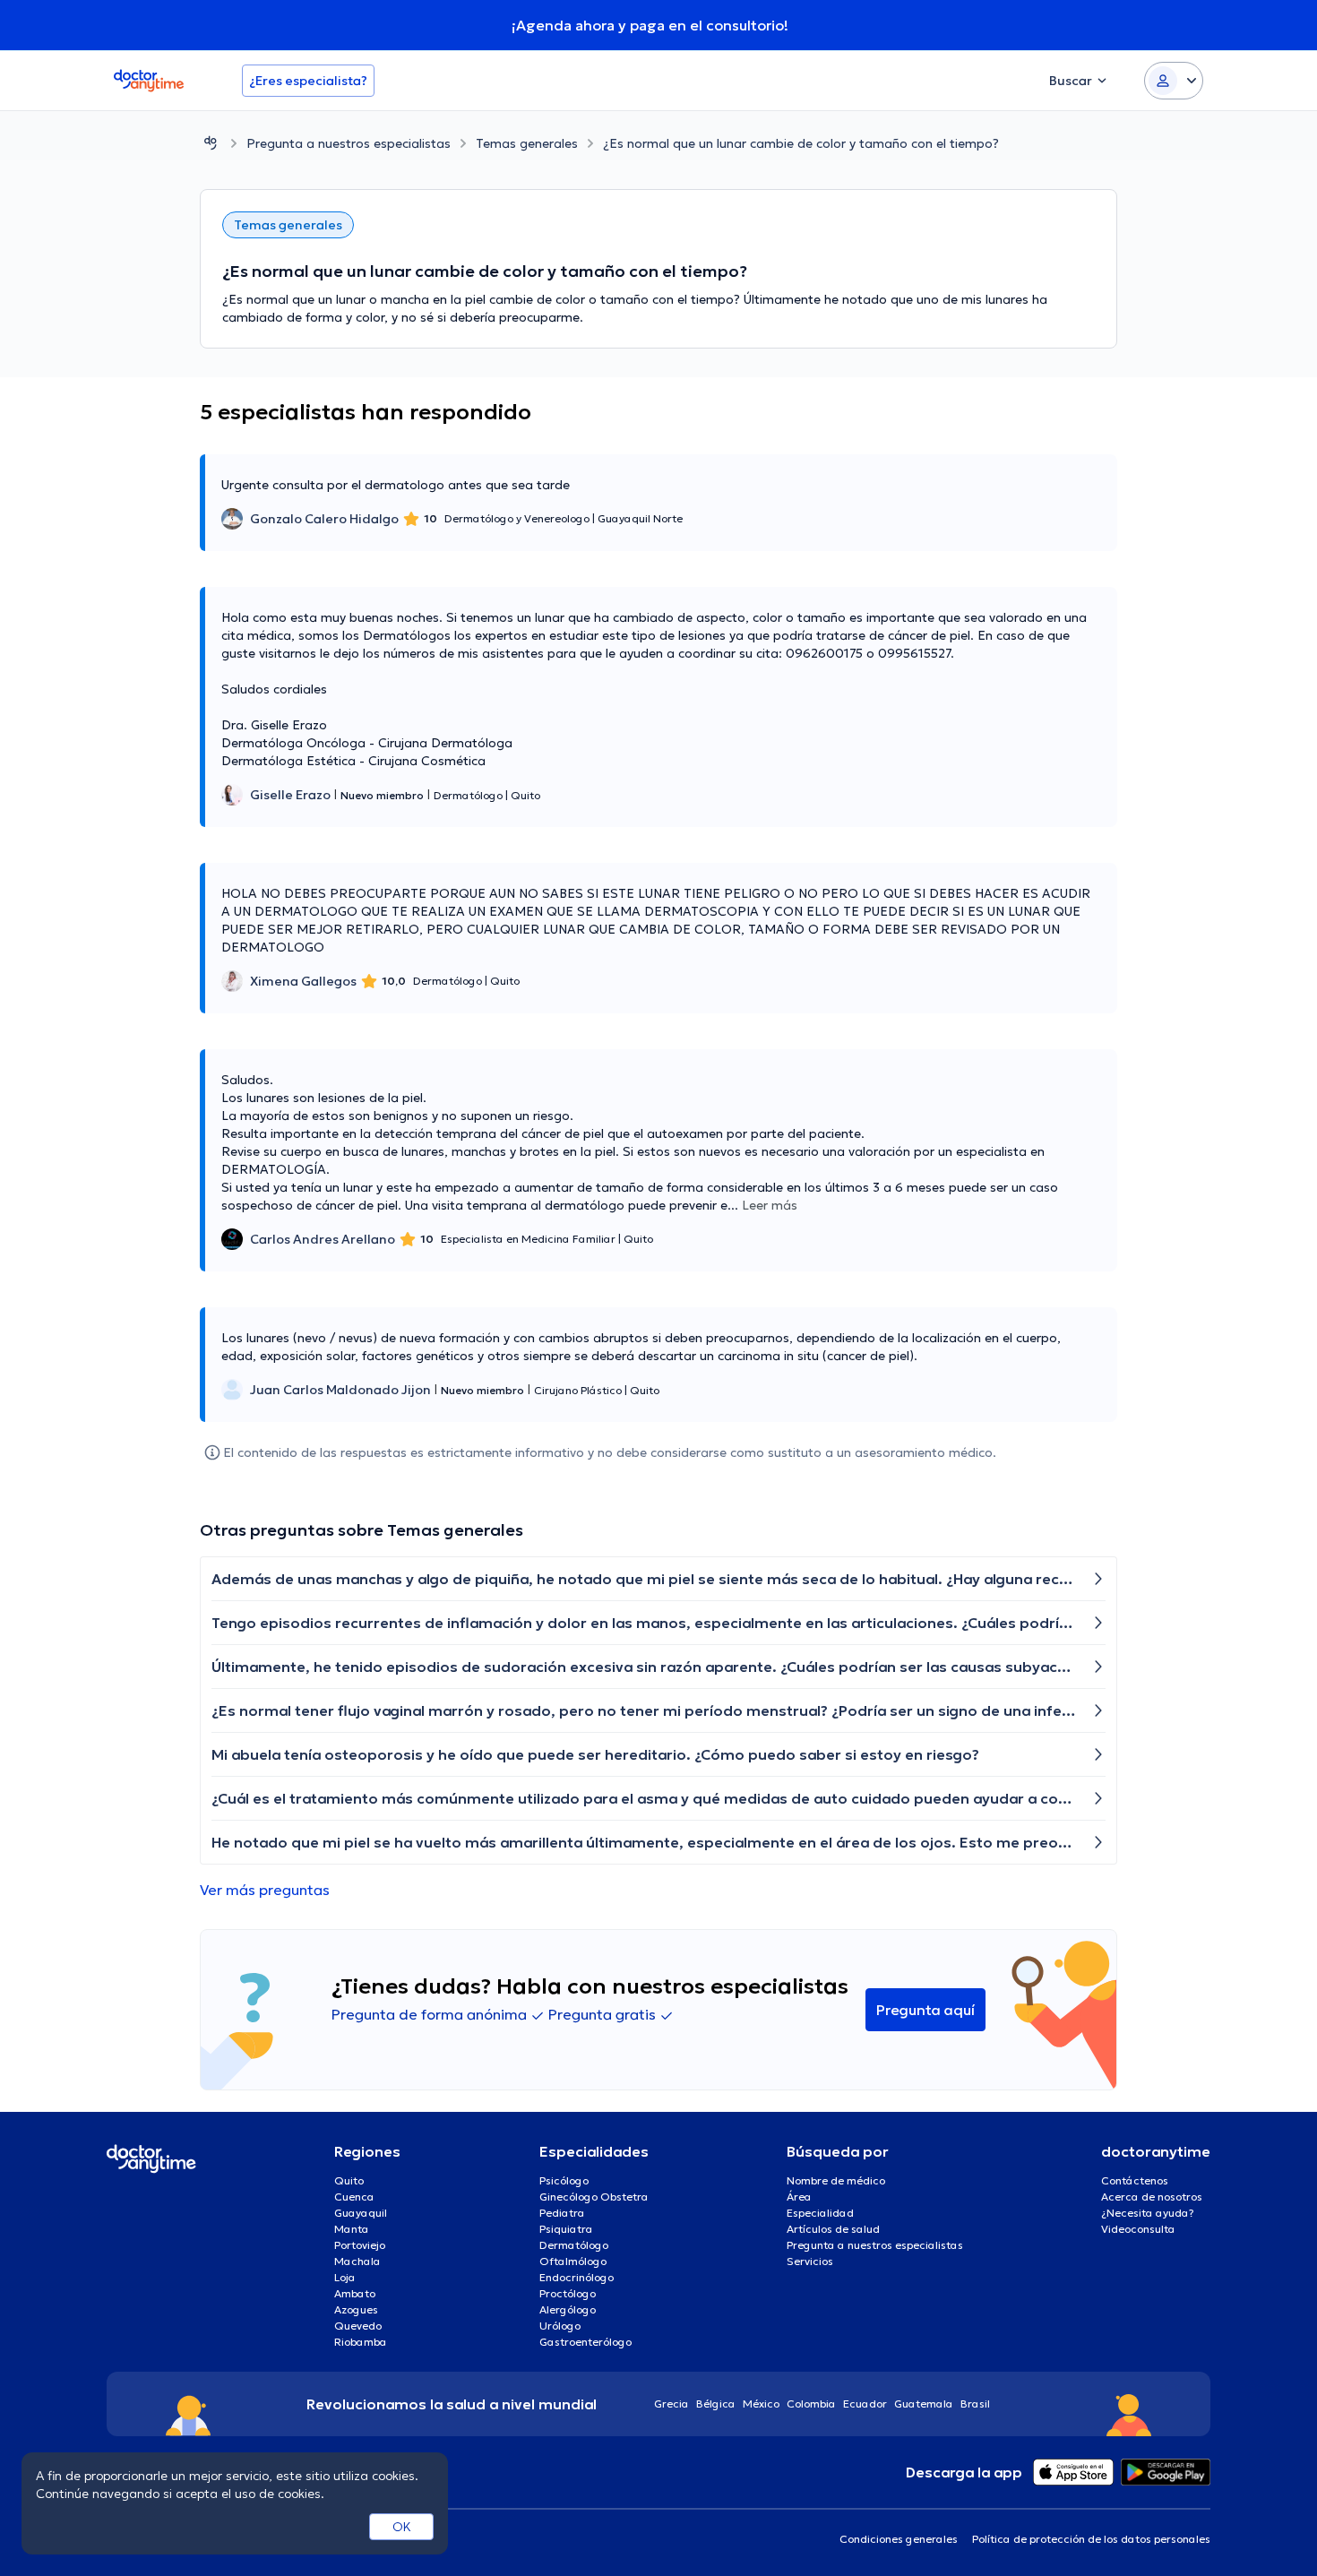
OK (402, 2527)
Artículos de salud (833, 2229)
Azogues (356, 2309)
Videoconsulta (1138, 2229)
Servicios (810, 2261)
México (761, 2404)
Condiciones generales (899, 2539)
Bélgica (716, 2404)
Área (799, 2197)
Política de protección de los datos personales (1091, 2539)
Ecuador (865, 2404)
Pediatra (562, 2213)
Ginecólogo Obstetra (594, 2197)
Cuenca (354, 2197)
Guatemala (924, 2404)
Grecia (671, 2404)
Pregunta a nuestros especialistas (349, 143)
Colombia (811, 2404)
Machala (357, 2261)
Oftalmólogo (573, 2261)
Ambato (355, 2293)
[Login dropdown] (1174, 81)
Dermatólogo (574, 2245)
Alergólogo (568, 2309)
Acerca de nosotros (1152, 2197)
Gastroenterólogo (585, 2342)
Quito (349, 2180)
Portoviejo (360, 2245)
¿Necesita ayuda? (1148, 2213)
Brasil (975, 2404)
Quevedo (358, 2326)
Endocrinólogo (577, 2277)
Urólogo (560, 2326)
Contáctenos (1135, 2180)
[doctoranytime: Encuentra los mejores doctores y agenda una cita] (211, 143)
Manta (352, 2229)
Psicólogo (564, 2180)
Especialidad (820, 2213)
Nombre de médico (836, 2180)
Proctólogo (568, 2293)
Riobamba (361, 2342)
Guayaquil (361, 2213)
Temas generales (527, 143)
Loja (345, 2277)
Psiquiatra (566, 2229)
